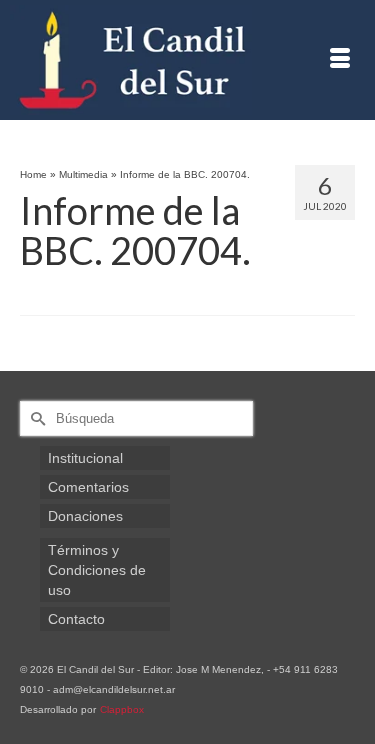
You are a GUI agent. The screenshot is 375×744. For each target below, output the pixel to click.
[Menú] (340, 60)
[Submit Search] (35, 418)
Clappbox (122, 709)
